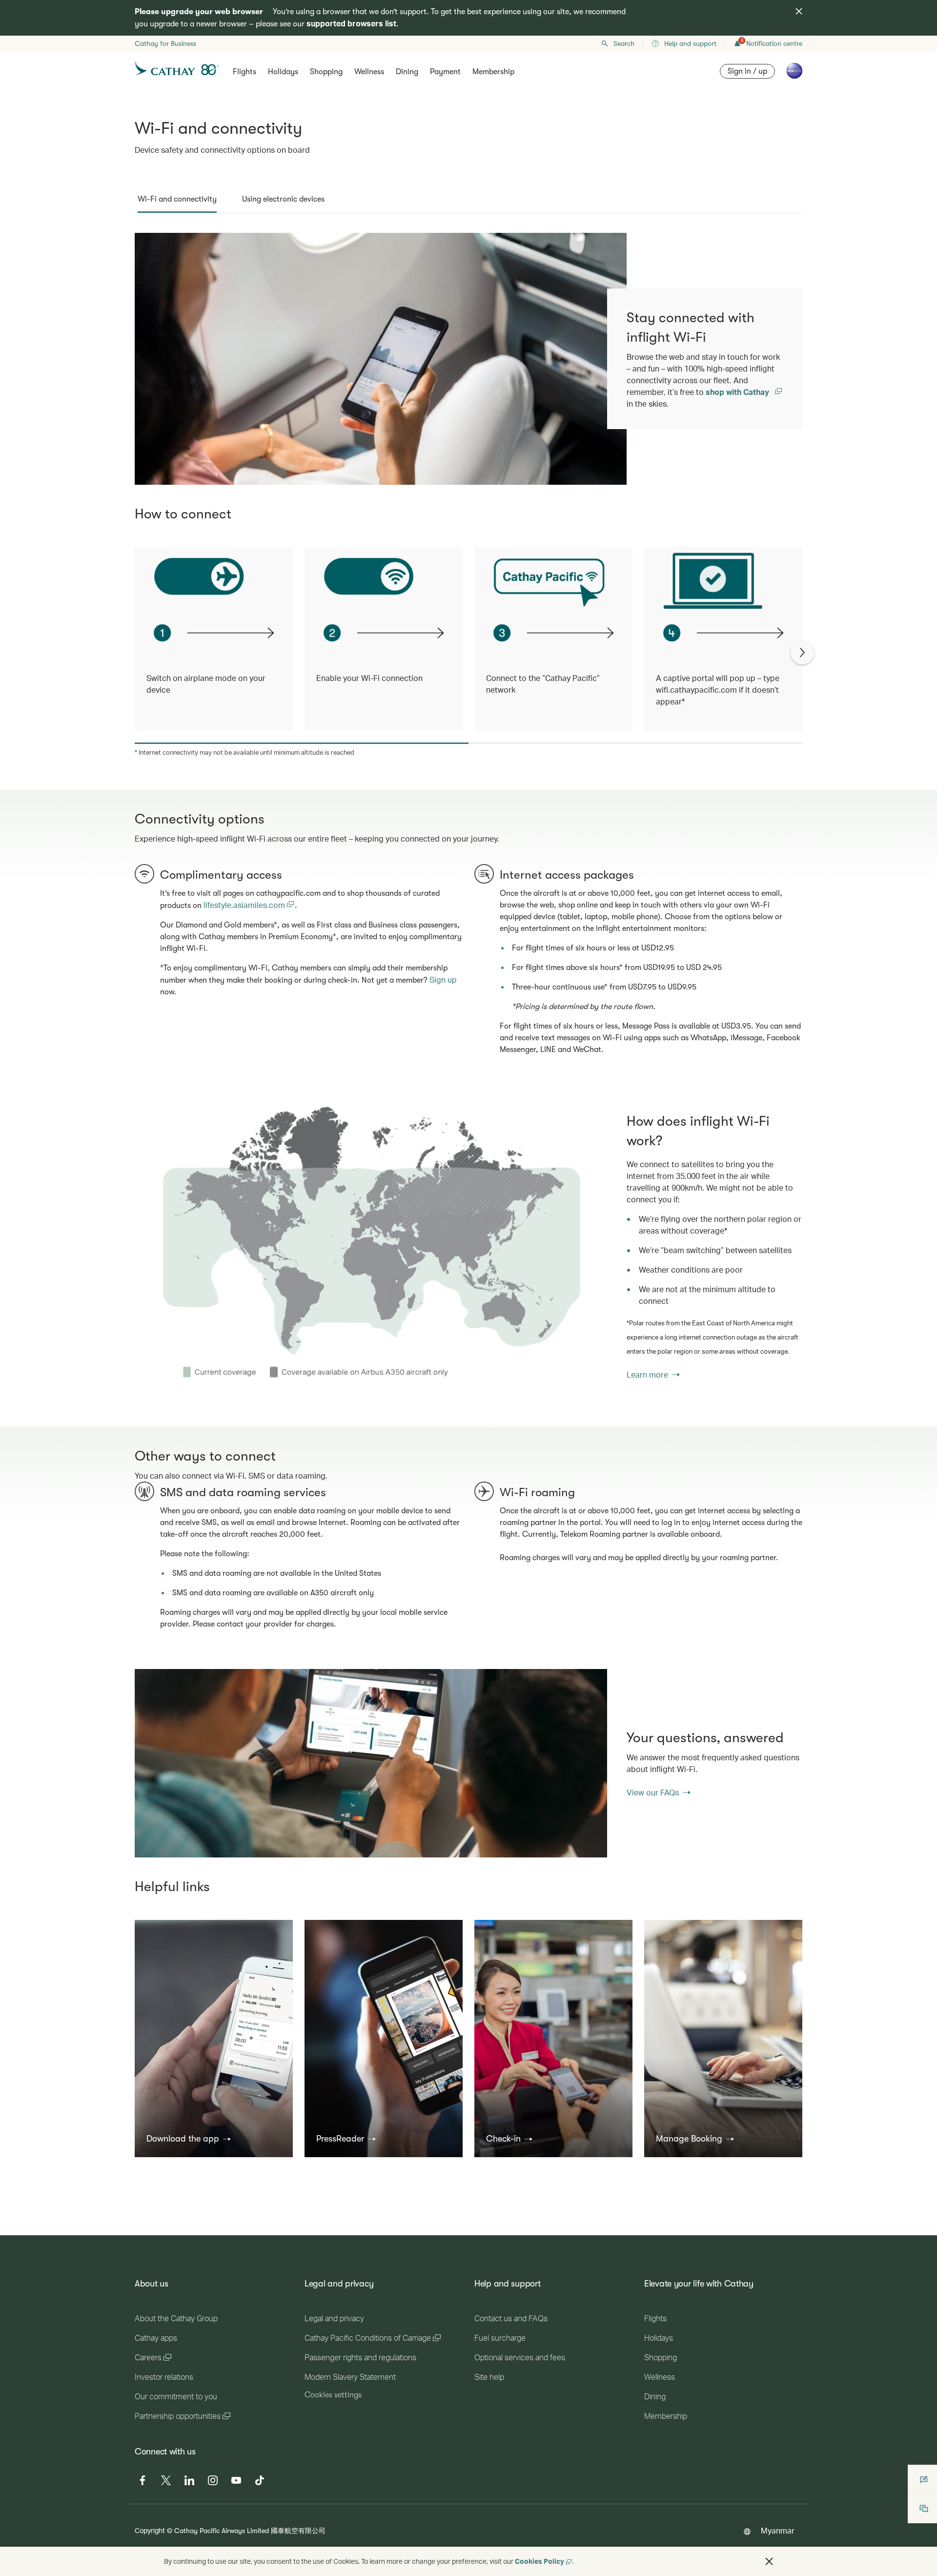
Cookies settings (333, 2395)
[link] (371, 1246)
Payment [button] (445, 72)
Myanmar (778, 2530)
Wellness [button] (369, 72)
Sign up (443, 979)
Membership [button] (493, 72)
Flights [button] (244, 72)
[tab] (177, 199)
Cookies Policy (540, 2561)
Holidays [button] (283, 72)
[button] (189, 2139)
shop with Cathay (738, 392)
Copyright (150, 2530)
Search (624, 43)
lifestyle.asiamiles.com (245, 905)
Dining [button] (407, 72)
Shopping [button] (326, 72)
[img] (799, 11)
